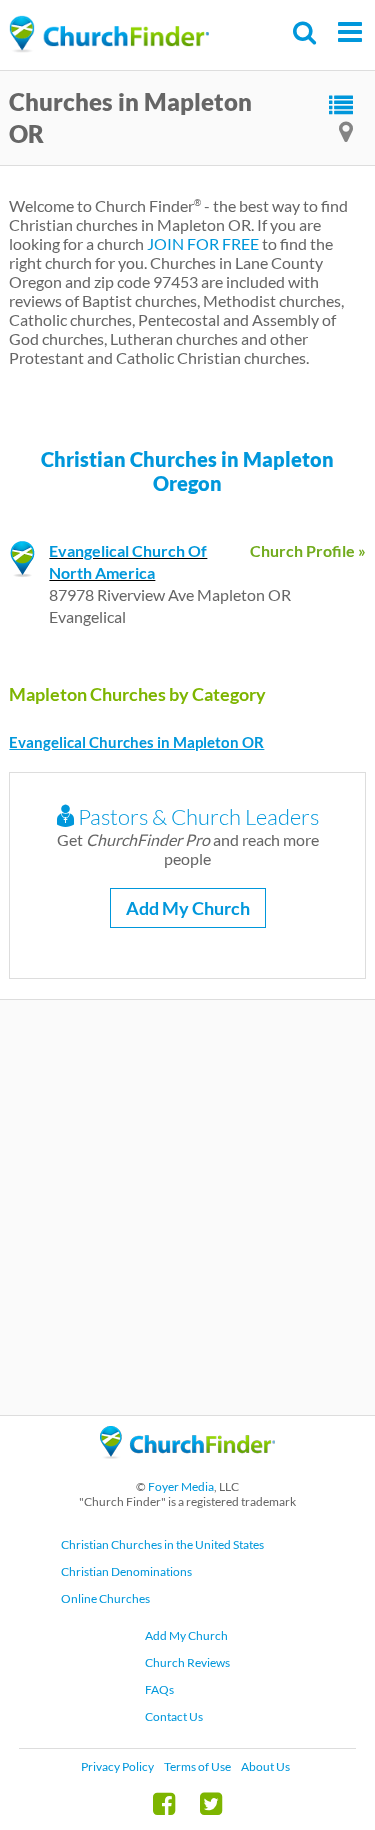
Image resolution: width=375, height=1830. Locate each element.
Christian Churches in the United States (162, 1544)
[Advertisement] (187, 1207)
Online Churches (105, 1598)
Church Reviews (187, 1662)
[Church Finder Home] (187, 1467)
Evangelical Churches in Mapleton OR (136, 742)
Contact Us (174, 1716)
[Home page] (109, 34)
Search (305, 32)
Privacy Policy (117, 1766)
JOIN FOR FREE (203, 243)
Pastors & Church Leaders (196, 816)
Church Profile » (308, 550)
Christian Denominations (126, 1571)
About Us (265, 1766)
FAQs (159, 1689)
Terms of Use (197, 1766)
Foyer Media (181, 1486)
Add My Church (188, 908)
